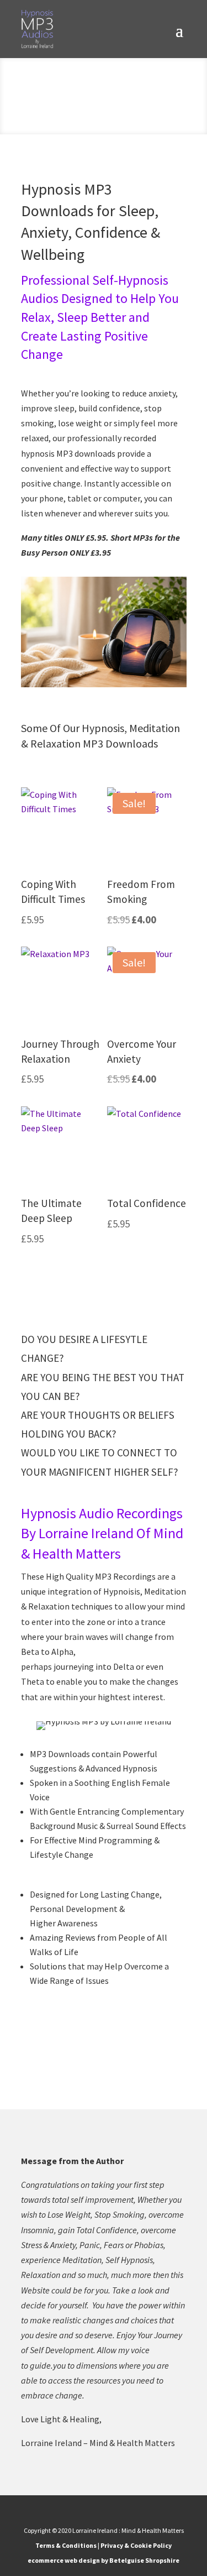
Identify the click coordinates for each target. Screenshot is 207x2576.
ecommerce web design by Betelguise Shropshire (104, 2560)
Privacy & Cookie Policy (136, 2545)
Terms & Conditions (66, 2545)
